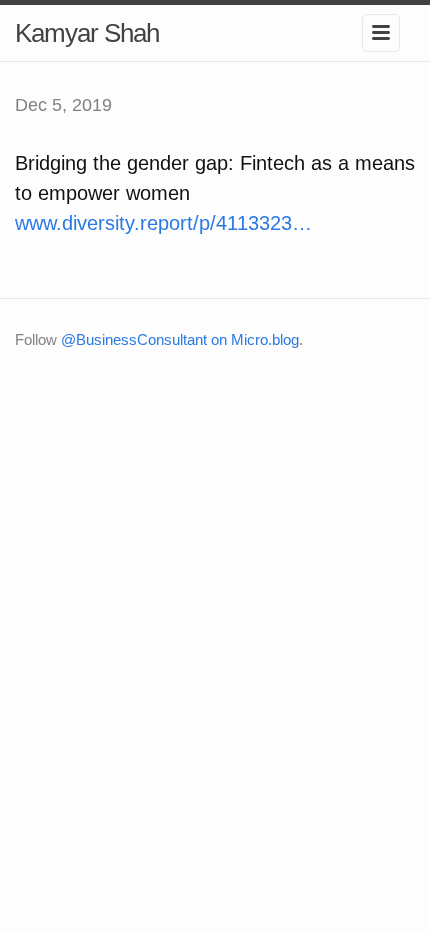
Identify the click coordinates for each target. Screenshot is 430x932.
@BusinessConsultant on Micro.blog (180, 339)
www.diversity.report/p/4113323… (163, 223)
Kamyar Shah (87, 33)
